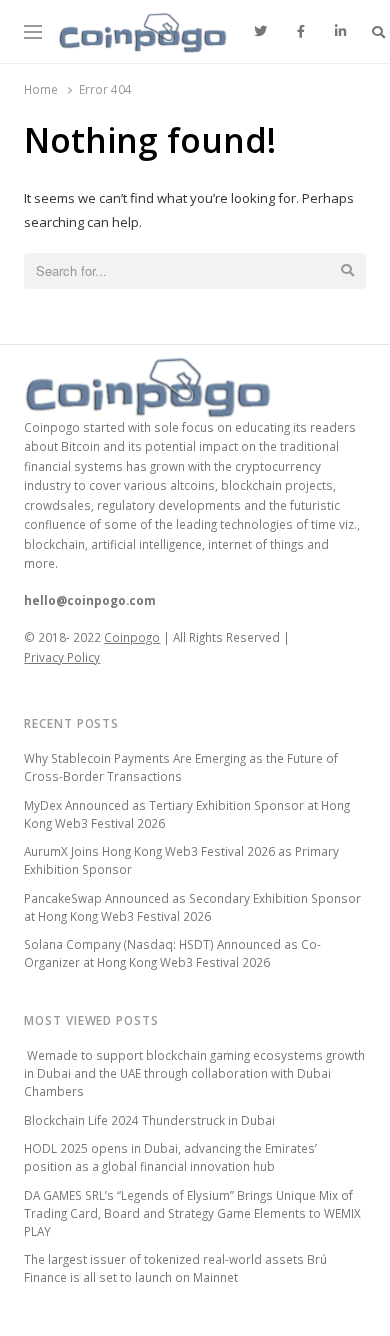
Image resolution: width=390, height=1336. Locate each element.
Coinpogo (132, 637)
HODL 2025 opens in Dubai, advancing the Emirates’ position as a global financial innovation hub (170, 1157)
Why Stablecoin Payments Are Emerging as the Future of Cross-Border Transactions (181, 767)
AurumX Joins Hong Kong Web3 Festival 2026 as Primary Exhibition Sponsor (181, 860)
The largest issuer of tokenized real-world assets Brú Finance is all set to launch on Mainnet (175, 1268)
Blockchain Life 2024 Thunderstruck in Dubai (149, 1120)
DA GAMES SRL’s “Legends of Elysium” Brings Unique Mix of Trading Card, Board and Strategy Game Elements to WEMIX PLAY (192, 1213)
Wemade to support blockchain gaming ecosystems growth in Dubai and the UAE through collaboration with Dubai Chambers (194, 1073)
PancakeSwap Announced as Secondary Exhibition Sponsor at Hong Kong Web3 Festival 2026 (192, 907)
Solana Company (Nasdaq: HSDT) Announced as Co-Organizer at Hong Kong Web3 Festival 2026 (172, 953)
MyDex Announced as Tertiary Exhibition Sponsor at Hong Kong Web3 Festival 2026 (187, 814)
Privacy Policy (62, 657)
